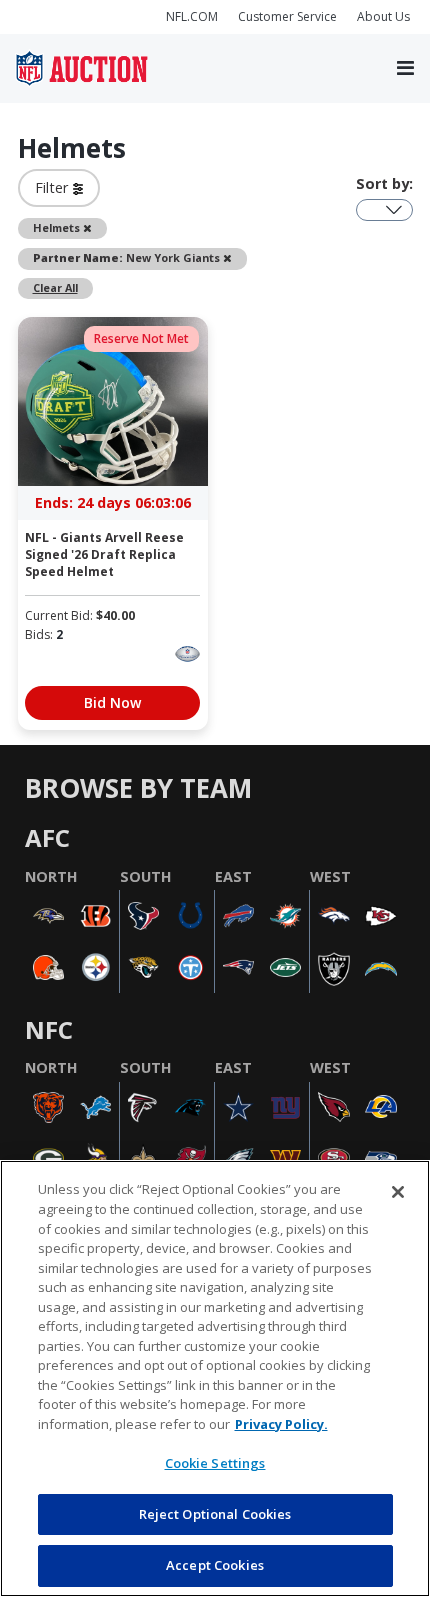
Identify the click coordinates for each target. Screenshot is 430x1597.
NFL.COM (192, 16)
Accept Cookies (215, 1565)
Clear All (55, 287)
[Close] (398, 1192)
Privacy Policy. (281, 1424)
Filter (54, 187)
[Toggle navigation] (405, 69)
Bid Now (112, 702)
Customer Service (287, 16)
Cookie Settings (215, 1463)
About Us (383, 16)
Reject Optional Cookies (215, 1514)
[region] (215, 1378)
